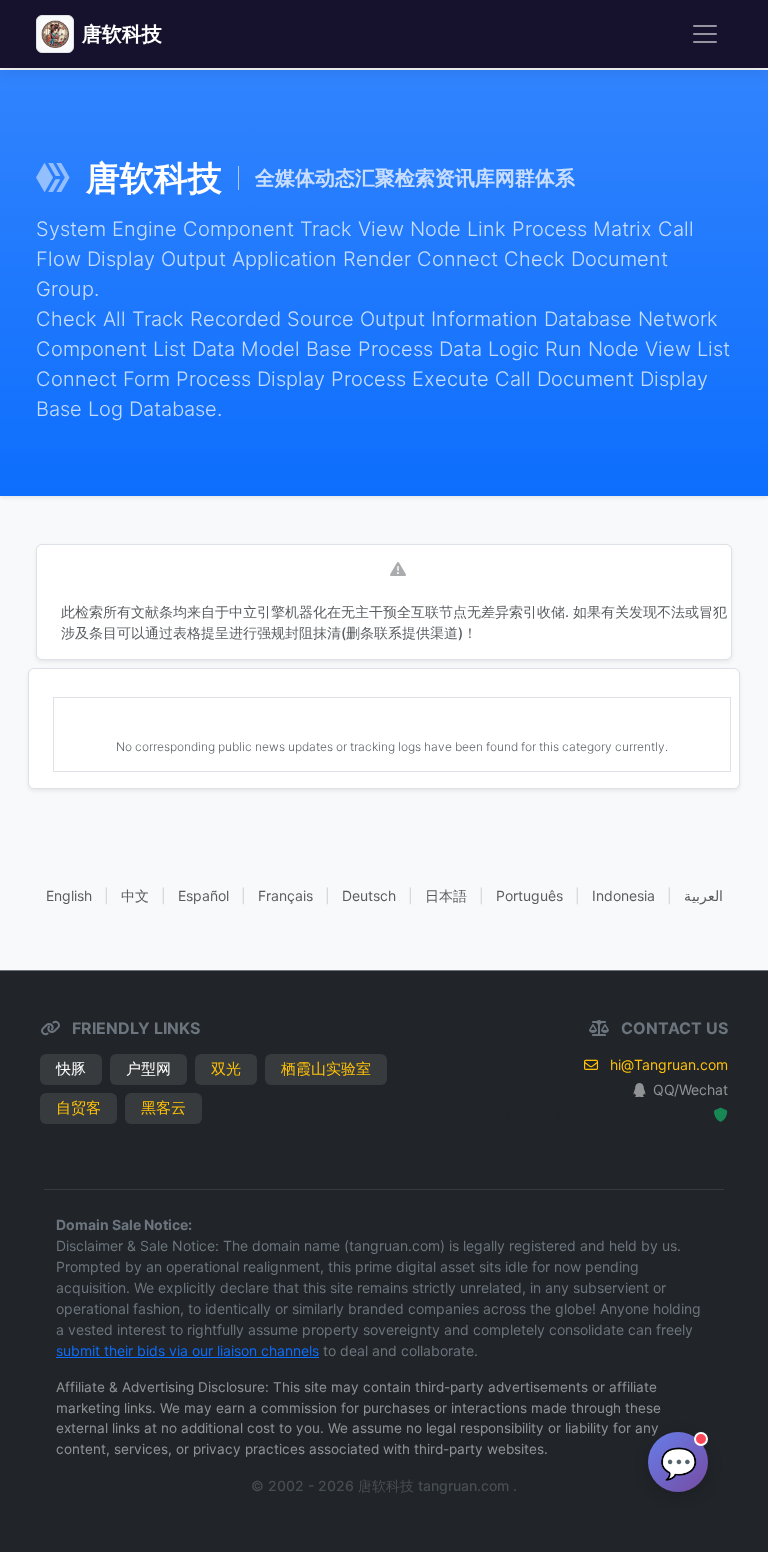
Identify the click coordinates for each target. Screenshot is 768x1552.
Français (285, 895)
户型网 (148, 1068)
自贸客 (78, 1107)
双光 (226, 1068)
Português (529, 895)
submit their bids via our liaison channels (187, 1350)
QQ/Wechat (690, 1089)
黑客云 (163, 1107)
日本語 (446, 895)
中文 (135, 895)
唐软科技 (122, 34)
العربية (703, 895)
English (69, 895)
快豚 (71, 1068)
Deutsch (369, 895)
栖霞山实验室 (326, 1068)
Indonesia (623, 895)
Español (203, 895)
